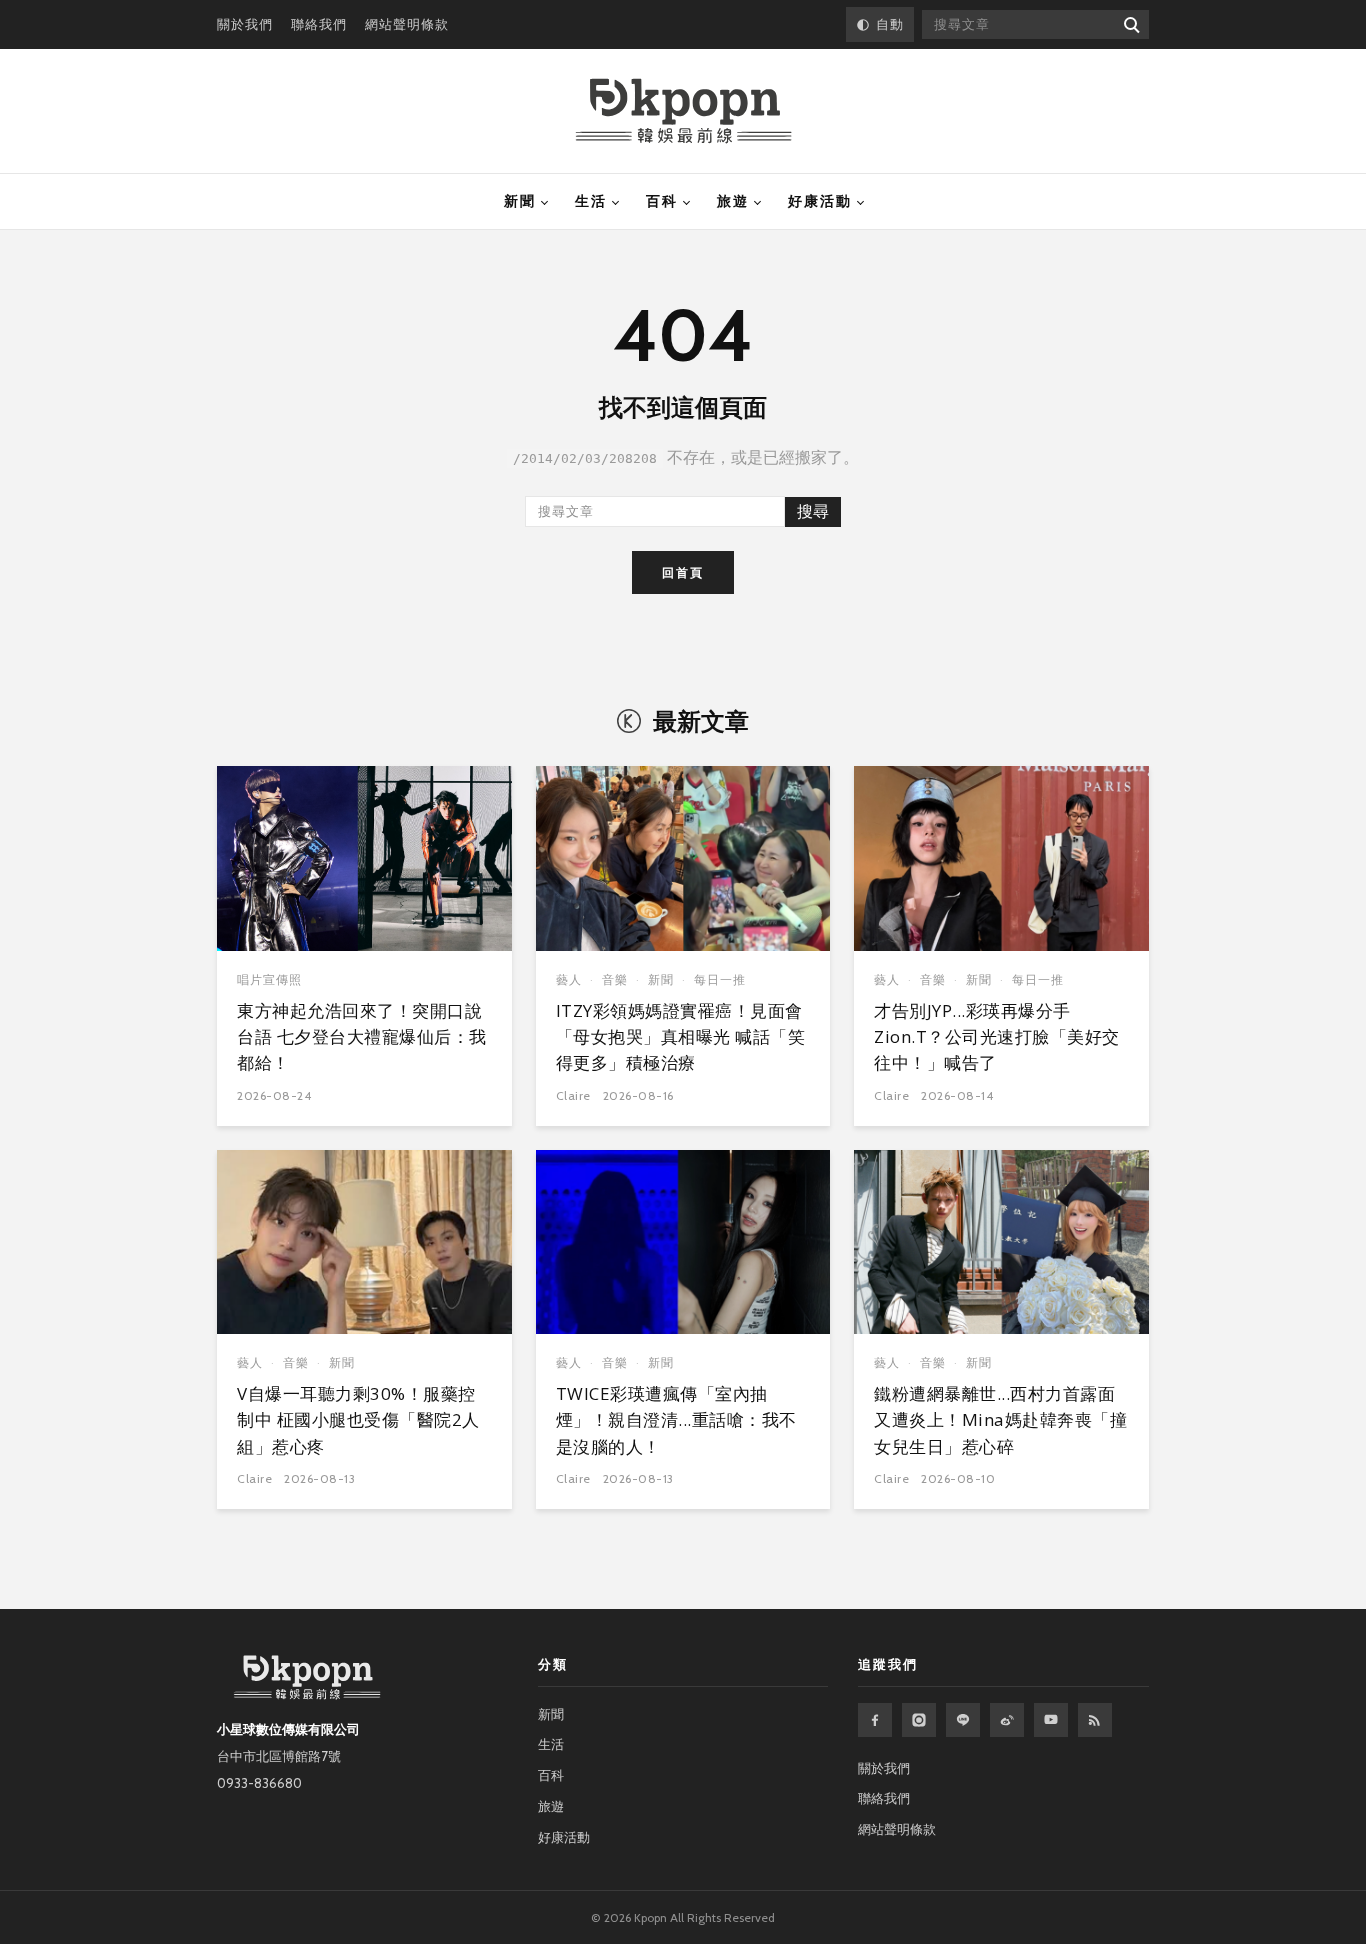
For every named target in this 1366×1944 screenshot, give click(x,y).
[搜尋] (1130, 24)
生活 (591, 201)
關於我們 (245, 24)
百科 (662, 201)
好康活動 (820, 201)
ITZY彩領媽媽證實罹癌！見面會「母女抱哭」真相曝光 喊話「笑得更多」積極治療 (681, 1037)
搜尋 (813, 511)
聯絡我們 (319, 24)
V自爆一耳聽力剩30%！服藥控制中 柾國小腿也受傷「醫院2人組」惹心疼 (358, 1420)
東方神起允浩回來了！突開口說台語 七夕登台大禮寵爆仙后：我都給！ (362, 1037)
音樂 (615, 979)
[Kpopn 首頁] (683, 111)
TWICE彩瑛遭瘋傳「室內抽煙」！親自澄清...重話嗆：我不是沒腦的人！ (676, 1420)
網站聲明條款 (407, 24)
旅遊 (733, 201)
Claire (573, 1095)
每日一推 (720, 979)
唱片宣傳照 (269, 979)
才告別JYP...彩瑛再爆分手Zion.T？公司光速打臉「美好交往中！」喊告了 (997, 1037)
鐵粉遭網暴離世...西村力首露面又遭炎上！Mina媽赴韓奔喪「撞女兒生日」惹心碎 (1000, 1420)
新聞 (520, 201)
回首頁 (683, 572)
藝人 (569, 979)
